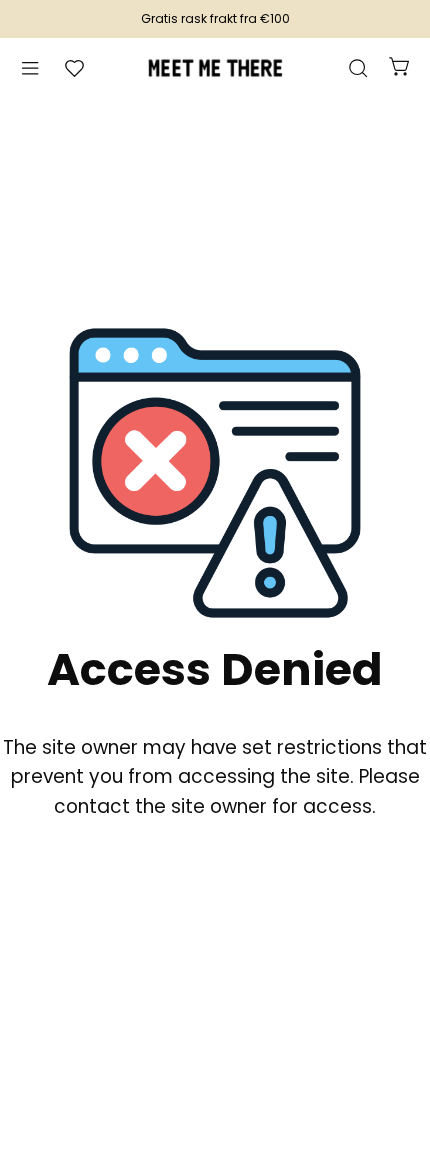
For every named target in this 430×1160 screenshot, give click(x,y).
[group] (215, 19)
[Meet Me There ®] (215, 68)
